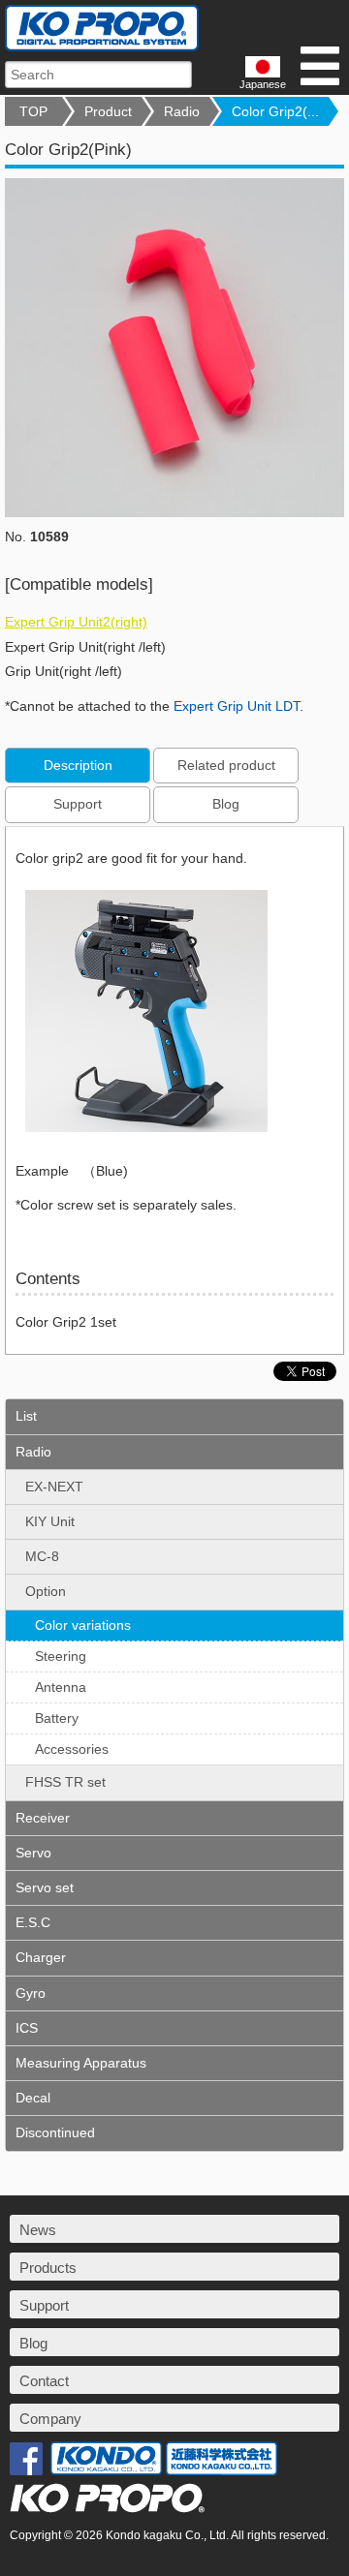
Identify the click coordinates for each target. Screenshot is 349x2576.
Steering (61, 1656)
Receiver (43, 1818)
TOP (33, 111)
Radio (182, 111)
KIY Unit (50, 1521)
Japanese (263, 84)
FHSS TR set (65, 1782)
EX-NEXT (54, 1487)
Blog (226, 804)
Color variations (83, 1625)
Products (48, 2268)
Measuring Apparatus (81, 2063)
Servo (33, 1853)
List (26, 1416)
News (38, 2230)
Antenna (61, 1687)
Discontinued (55, 2132)
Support (78, 804)
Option (46, 1591)
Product (108, 111)
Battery (57, 1718)
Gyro (31, 1993)
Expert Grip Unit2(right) (76, 622)
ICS (27, 2028)
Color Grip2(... (275, 111)
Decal (33, 2098)
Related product (226, 765)
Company (50, 2419)
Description (78, 765)
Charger (41, 1957)
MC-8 (42, 1556)
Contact (44, 2381)
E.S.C (33, 1922)
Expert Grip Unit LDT (237, 706)
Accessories (72, 1749)
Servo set (45, 1887)
